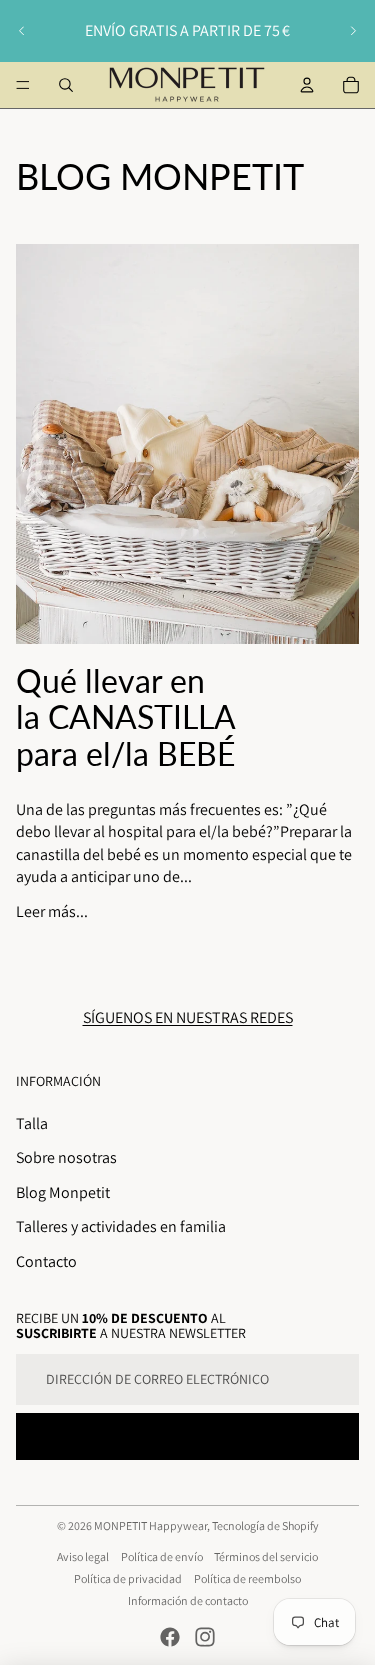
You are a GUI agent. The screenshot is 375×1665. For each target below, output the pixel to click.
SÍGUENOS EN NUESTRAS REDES (188, 1017)
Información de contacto (188, 1600)
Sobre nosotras (66, 1157)
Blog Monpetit (63, 1192)
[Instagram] (205, 1637)
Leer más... (52, 911)
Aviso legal (83, 1556)
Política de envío (162, 1556)
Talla (32, 1123)
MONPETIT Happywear (150, 1525)
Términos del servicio (266, 1556)
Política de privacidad (128, 1578)
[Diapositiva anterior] (22, 31)
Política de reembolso (247, 1578)
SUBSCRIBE (188, 1436)
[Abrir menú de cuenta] (307, 85)
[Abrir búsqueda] (66, 85)
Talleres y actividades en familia (121, 1226)
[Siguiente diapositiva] (353, 31)
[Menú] (23, 85)
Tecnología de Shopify (265, 1525)
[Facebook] (170, 1637)
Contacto (46, 1261)
